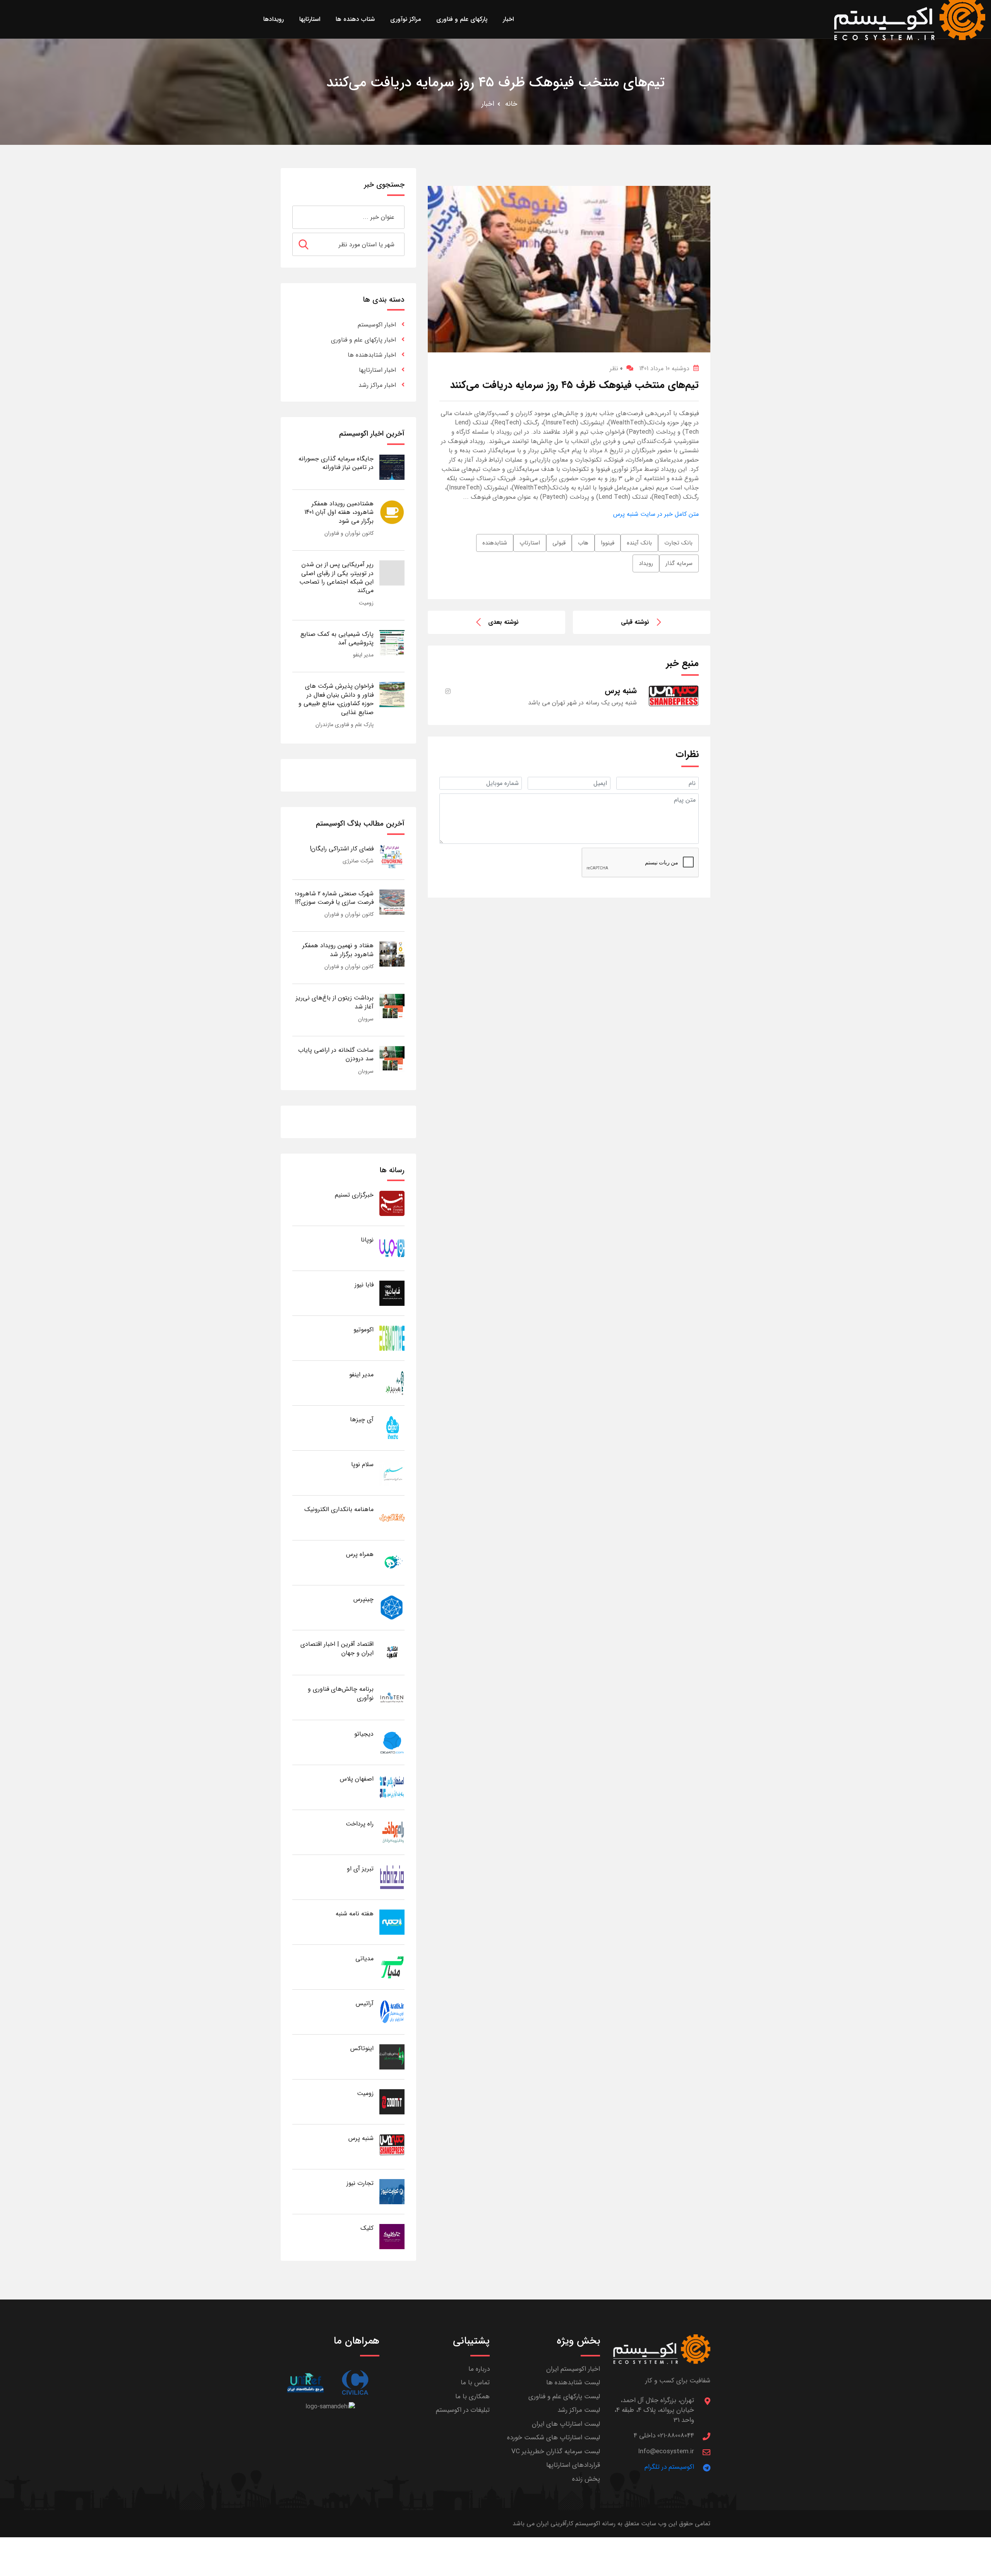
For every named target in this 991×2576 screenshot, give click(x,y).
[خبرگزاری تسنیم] (392, 1203)
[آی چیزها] (392, 1428)
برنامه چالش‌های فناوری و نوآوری (341, 1693)
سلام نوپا (362, 1464)
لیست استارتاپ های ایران (566, 2424)
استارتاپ (530, 543)
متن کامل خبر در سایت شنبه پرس (656, 514)
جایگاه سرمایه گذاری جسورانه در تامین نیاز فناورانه (336, 463)
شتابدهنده (495, 543)
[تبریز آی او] (392, 1877)
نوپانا (367, 1240)
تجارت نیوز (360, 2183)
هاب (583, 543)
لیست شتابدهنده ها (573, 2383)
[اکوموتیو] (392, 1338)
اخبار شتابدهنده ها (372, 355)
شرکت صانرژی (358, 861)
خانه (511, 104)
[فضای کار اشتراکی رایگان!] (392, 857)
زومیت (366, 603)
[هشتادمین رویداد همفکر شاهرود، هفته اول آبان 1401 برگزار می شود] (392, 512)
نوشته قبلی (635, 622)
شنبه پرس (361, 2138)
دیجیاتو (364, 1734)
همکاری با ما (472, 2397)
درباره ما (479, 2369)
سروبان (366, 1019)
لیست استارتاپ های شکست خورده (554, 2438)
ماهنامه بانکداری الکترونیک (339, 1509)
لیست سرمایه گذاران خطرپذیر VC (556, 2451)
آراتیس (365, 2003)
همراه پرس (360, 1554)
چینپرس (363, 1599)
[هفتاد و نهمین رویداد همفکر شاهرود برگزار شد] (392, 954)
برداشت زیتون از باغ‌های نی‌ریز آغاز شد (335, 1002)
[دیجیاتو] (392, 1742)
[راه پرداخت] (392, 1832)
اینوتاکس (362, 2048)
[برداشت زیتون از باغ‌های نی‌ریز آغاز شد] (392, 1006)
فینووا (608, 543)
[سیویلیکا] (355, 2383)
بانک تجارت (678, 543)
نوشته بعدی (503, 622)
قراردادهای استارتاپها (573, 2465)
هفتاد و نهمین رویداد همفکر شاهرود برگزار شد (338, 950)
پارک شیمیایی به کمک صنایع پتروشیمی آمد (337, 638)
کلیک (367, 2228)
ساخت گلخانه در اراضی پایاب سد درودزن (336, 1054)
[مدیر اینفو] (392, 1383)
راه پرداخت (360, 1824)
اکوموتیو (363, 1330)
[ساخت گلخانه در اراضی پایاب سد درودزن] (392, 1058)
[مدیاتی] (392, 1967)
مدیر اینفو (363, 655)
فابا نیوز (364, 1285)
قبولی (559, 543)
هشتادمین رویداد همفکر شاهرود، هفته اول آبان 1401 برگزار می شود (339, 512)
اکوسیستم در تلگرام (669, 2467)
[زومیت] (392, 2101)
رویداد (646, 563)
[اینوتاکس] (392, 2057)
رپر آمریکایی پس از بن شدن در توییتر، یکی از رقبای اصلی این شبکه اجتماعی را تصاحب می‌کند (336, 577)
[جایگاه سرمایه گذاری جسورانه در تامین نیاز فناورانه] (392, 467)
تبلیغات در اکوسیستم (463, 2410)
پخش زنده (586, 2479)
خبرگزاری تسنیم (354, 1195)
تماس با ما (475, 2383)
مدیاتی (364, 1959)
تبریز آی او (360, 1869)
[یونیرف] (305, 2383)
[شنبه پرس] (392, 2146)
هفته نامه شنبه (355, 1914)
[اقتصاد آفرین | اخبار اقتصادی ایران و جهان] (392, 1652)
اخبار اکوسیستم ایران (573, 2369)
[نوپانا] (392, 1248)
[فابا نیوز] (392, 1293)
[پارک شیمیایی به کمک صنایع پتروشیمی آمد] (392, 642)
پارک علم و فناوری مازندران (345, 725)
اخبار (488, 104)
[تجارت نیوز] (392, 2191)
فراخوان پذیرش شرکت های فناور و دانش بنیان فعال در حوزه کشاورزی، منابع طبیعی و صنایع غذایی (336, 699)
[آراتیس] (392, 2012)
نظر (616, 368)
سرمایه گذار (679, 563)
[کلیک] (392, 2236)
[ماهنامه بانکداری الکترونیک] (392, 1517)
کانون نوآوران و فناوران (349, 533)
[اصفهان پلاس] (392, 1787)
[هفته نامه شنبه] (392, 1922)
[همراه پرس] (392, 1562)
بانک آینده (639, 543)
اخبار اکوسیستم (377, 325)
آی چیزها (362, 1419)
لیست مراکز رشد (579, 2410)
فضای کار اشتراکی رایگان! (342, 849)
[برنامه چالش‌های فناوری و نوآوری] (392, 1697)
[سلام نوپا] (392, 1473)
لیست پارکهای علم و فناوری (564, 2397)
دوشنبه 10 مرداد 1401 (664, 368)
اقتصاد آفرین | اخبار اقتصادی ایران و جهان (337, 1648)
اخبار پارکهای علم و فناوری (363, 340)
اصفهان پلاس (357, 1779)
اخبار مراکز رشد (377, 385)
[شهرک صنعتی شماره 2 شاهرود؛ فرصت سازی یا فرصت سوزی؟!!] (392, 902)
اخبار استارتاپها (377, 370)
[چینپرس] (392, 1607)
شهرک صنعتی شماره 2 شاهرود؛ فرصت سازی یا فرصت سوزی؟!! (334, 898)
